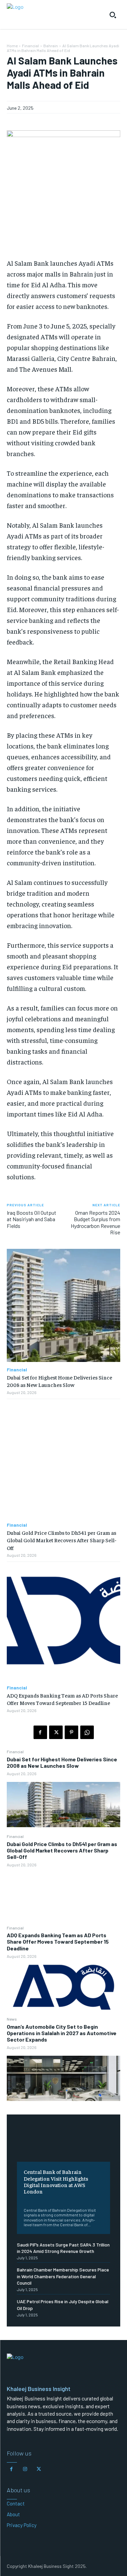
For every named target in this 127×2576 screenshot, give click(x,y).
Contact (16, 2503)
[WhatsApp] (87, 1732)
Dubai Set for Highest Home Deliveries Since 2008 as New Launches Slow (62, 1762)
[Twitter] (56, 1732)
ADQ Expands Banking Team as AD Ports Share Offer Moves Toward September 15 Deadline (58, 1941)
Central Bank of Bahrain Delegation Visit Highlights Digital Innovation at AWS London (56, 2181)
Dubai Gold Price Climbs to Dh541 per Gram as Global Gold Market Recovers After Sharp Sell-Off (62, 1850)
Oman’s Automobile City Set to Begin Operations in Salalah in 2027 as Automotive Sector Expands (62, 2033)
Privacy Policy (22, 2525)
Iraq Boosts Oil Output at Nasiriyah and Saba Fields (31, 1219)
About (13, 2514)
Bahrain (51, 46)
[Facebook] (40, 1732)
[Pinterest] (71, 1732)
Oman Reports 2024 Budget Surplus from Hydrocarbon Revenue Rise (96, 1222)
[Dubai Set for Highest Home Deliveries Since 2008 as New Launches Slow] (63, 1805)
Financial (15, 1752)
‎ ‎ (24, 2200)
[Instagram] (25, 2469)
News (12, 2019)
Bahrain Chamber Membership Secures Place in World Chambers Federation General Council (63, 2276)
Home (12, 46)
